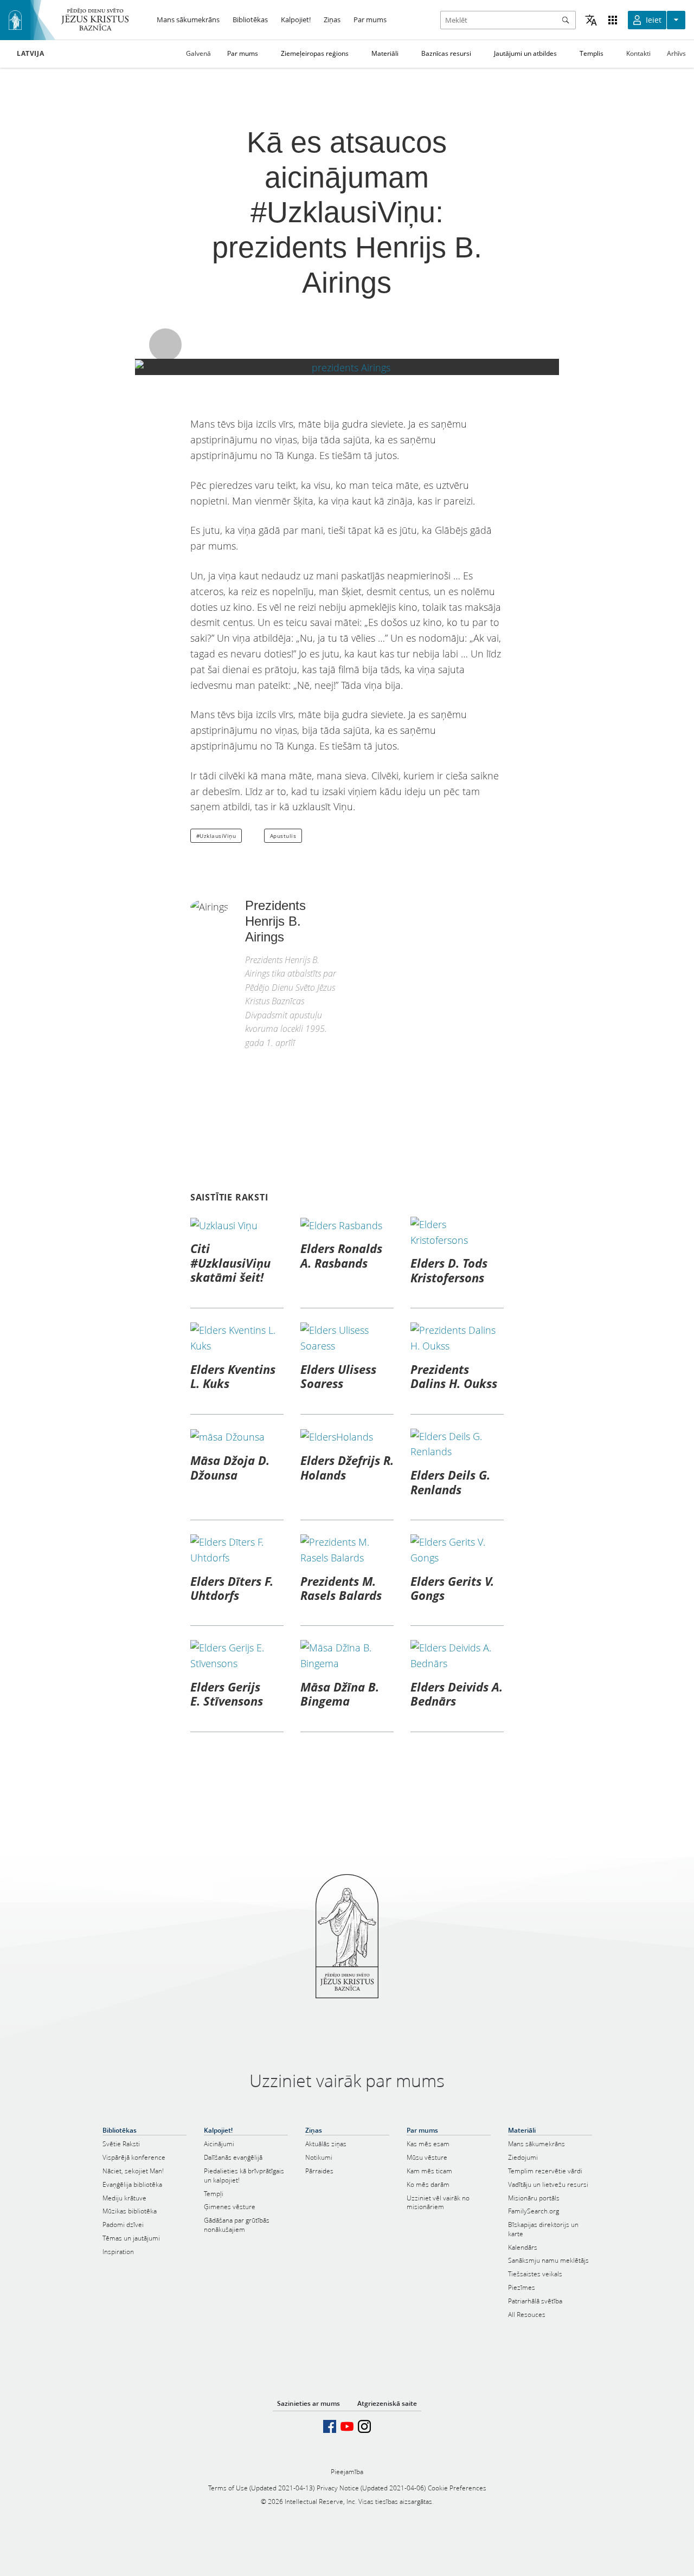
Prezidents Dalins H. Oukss (454, 1376)
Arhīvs (676, 53)
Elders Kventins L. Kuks (233, 1376)
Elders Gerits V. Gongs (452, 1588)
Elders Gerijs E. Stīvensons (227, 1694)
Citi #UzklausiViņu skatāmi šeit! (230, 1263)
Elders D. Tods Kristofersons (449, 1270)
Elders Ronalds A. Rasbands (341, 1255)
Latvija (30, 54)
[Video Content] (347, 367)
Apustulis (283, 836)
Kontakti (638, 53)
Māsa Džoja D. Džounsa (230, 1467)
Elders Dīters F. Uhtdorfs (232, 1588)
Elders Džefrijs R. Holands (347, 1467)
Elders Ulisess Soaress (338, 1376)
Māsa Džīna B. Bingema (340, 1694)
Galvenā (198, 53)
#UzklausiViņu (216, 836)
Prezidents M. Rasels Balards (341, 1588)
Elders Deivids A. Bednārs (457, 1694)
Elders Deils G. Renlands (450, 1482)
